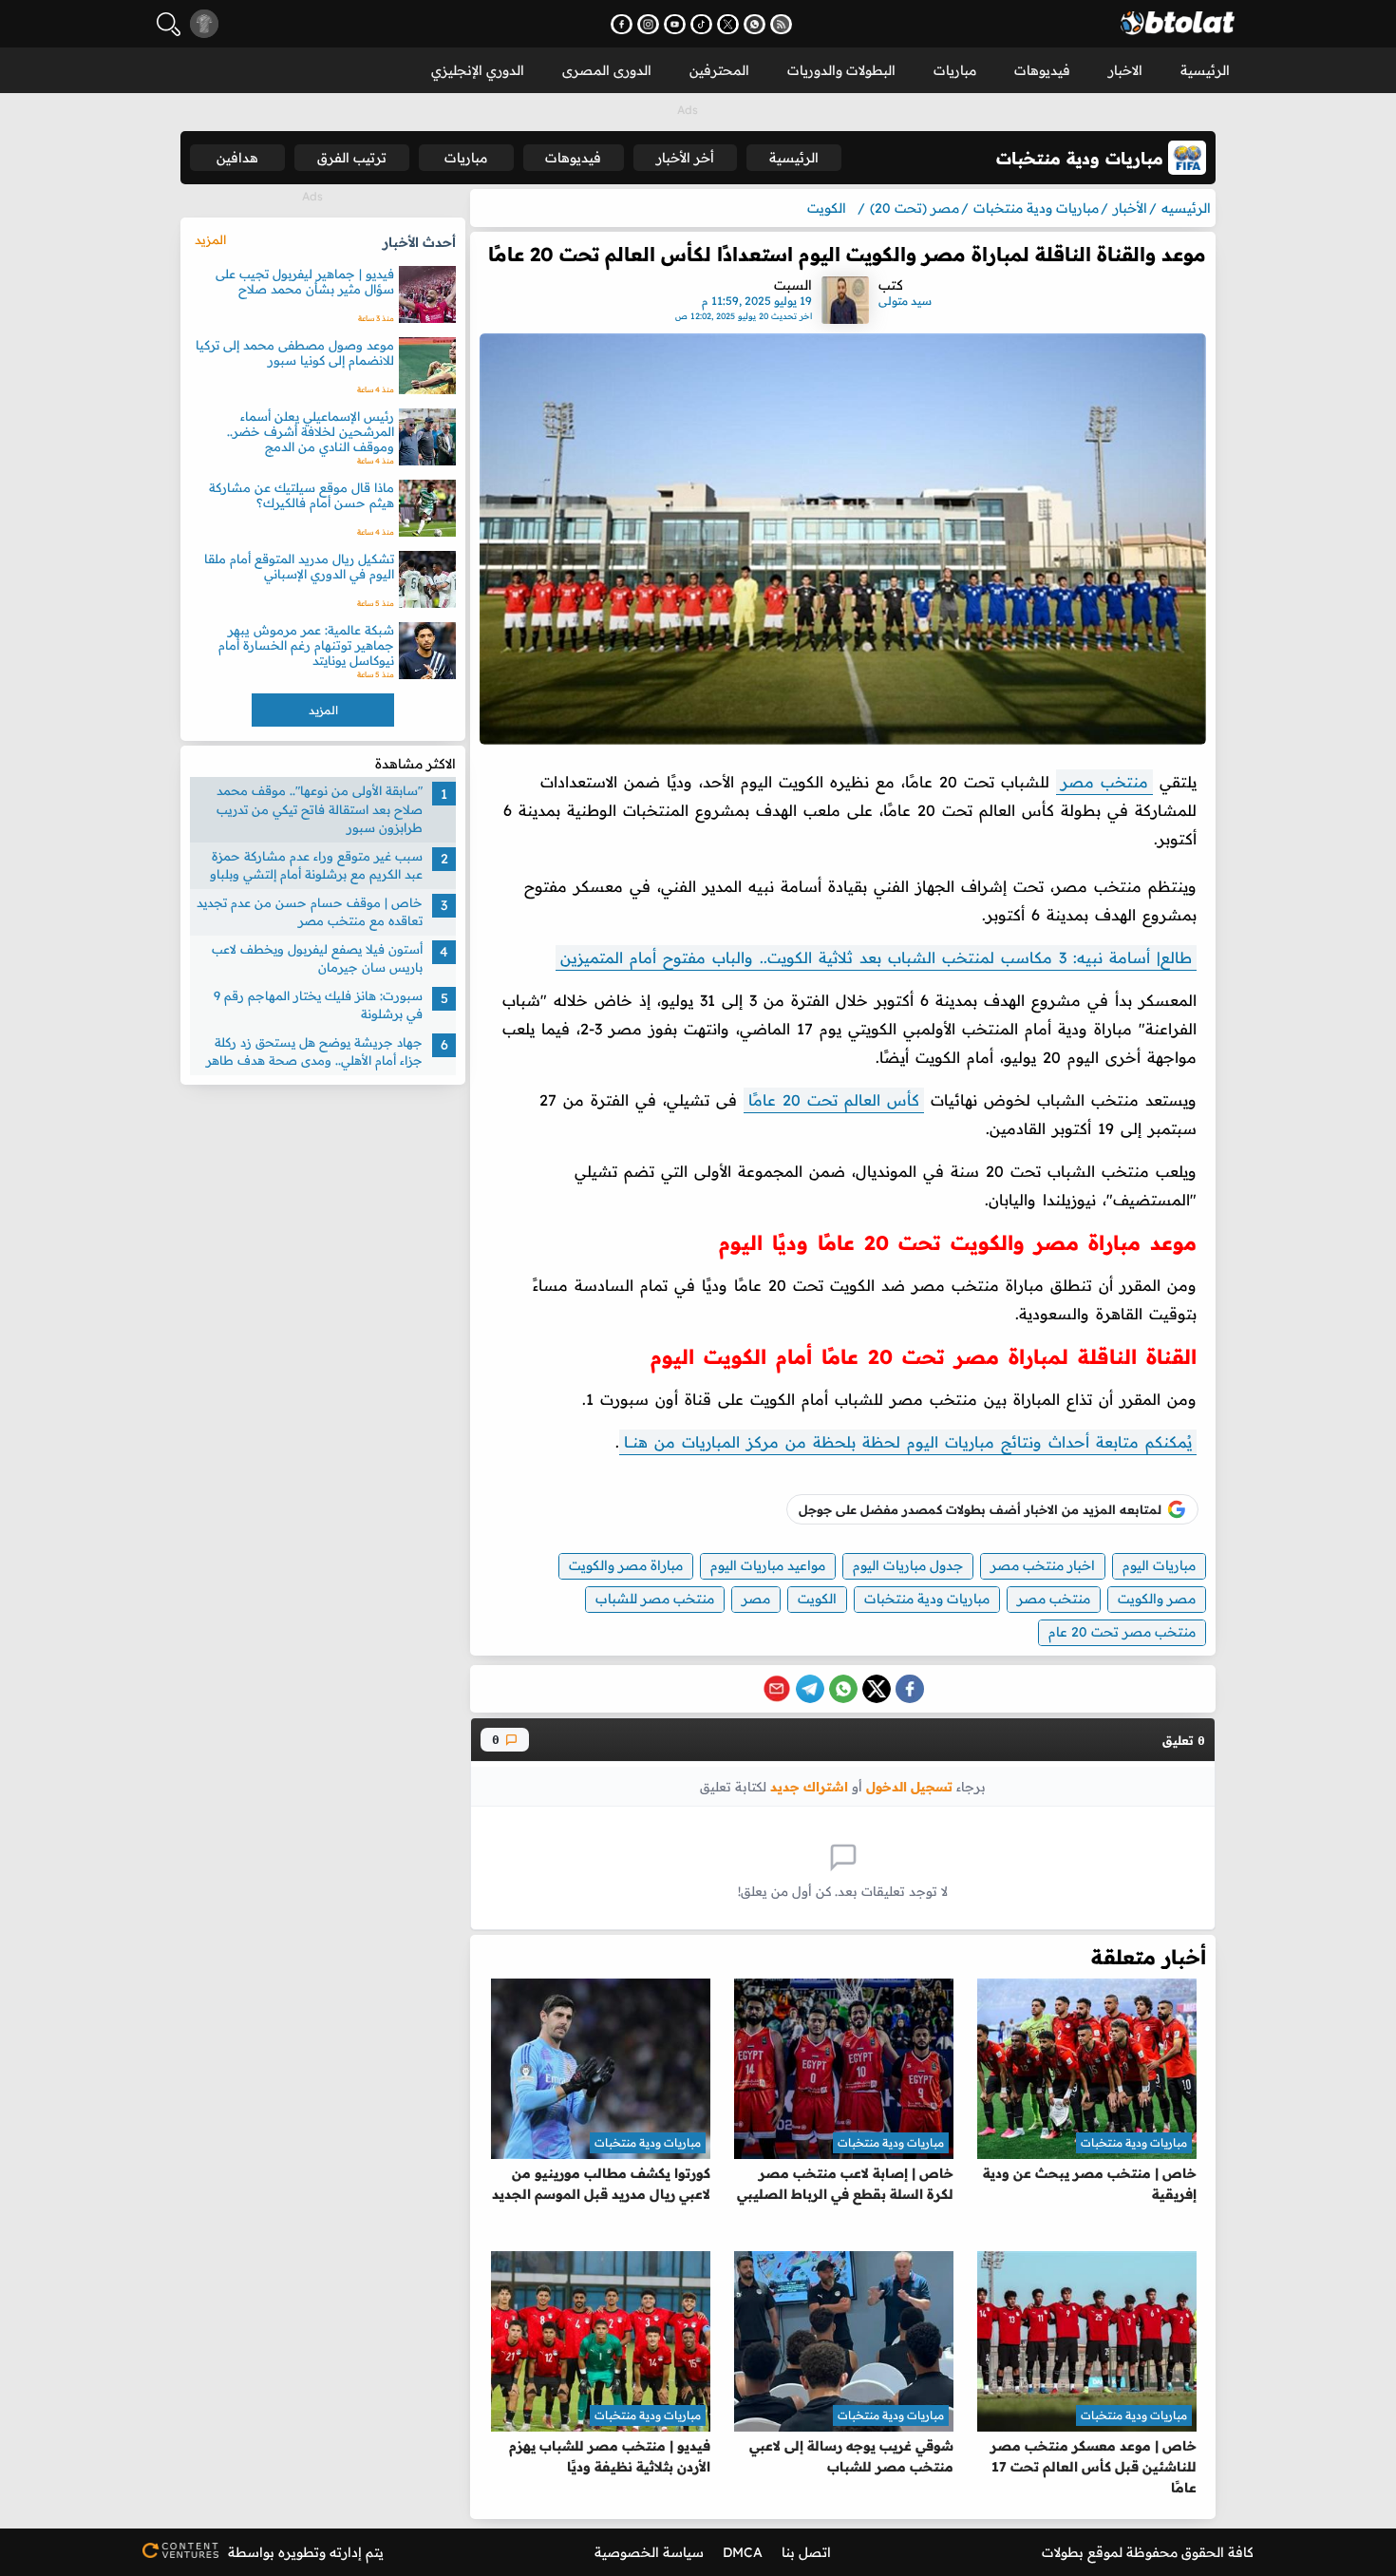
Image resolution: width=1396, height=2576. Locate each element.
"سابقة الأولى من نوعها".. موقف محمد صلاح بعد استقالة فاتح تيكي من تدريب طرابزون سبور (320, 809)
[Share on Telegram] (810, 1689)
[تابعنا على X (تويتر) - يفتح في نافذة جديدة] (728, 24)
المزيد (210, 239)
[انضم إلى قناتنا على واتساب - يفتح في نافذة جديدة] (755, 24)
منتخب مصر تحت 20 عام (1122, 1632)
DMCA (743, 2552)
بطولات (1063, 2552)
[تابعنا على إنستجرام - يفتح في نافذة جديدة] (648, 24)
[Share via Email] (777, 1689)
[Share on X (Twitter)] (877, 1689)
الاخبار (1125, 70)
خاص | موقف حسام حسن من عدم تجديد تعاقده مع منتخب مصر (310, 911)
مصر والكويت (1157, 1599)
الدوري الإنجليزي (478, 70)
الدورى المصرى (607, 70)
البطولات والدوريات (841, 70)
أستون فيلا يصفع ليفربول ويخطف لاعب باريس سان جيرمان (317, 957)
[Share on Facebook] (910, 1689)
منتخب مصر (1104, 782)
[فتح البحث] (169, 24)
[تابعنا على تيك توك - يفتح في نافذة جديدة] (701, 24)
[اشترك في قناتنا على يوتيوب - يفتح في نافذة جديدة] (675, 24)
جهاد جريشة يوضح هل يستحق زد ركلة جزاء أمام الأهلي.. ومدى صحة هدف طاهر (314, 1051)
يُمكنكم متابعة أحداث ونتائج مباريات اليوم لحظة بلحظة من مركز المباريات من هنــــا (908, 1442)
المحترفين (719, 70)
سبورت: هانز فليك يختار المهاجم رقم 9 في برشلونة (318, 1004)
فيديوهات (1042, 70)
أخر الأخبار (685, 158)
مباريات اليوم (1159, 1565)
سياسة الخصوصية (649, 2552)
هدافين (237, 158)
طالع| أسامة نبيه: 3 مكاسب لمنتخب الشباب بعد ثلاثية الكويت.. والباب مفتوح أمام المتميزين (876, 957)
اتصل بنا (806, 2552)
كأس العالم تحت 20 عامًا (834, 1100)
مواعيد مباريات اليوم (768, 1565)
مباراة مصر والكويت (626, 1565)
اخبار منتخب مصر (1043, 1565)
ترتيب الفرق (352, 158)
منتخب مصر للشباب (655, 1599)
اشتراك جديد (809, 1786)
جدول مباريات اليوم (908, 1565)
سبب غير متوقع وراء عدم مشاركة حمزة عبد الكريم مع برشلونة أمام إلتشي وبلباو (316, 864)
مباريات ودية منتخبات (927, 1599)
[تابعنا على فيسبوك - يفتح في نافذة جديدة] (622, 24)
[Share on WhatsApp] (843, 1689)
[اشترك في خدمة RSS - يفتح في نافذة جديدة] (781, 24)
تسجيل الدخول (909, 1786)
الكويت (817, 1599)
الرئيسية (1205, 70)
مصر (756, 1599)
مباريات (955, 70)
